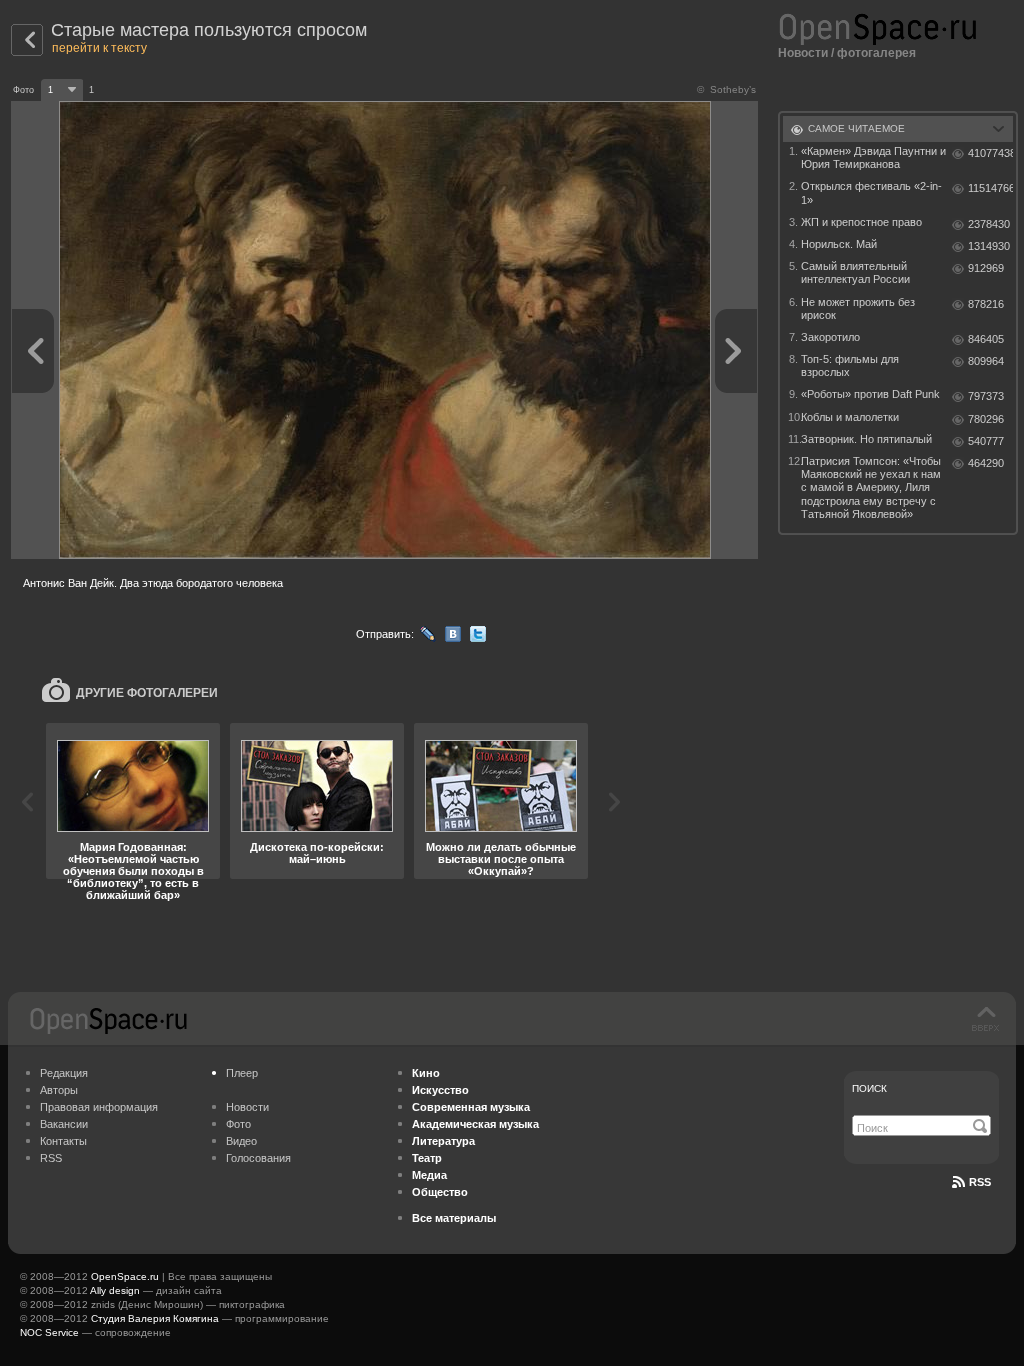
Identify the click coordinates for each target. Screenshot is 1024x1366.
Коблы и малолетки (850, 417)
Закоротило (830, 337)
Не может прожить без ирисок (858, 308)
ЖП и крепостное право (861, 222)
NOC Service (49, 1332)
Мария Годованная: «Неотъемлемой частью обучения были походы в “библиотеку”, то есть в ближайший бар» (133, 871)
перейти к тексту (99, 48)
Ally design (115, 1290)
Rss (980, 1182)
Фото (238, 1124)
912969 (986, 268)
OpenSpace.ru (125, 1276)
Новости (803, 53)
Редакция (64, 1073)
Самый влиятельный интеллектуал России (855, 272)
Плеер (242, 1073)
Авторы (59, 1090)
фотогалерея (876, 53)
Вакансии (64, 1124)
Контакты (63, 1141)
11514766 (990, 188)
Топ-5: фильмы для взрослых (850, 365)
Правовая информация (99, 1107)
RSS (51, 1158)
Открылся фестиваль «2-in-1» (871, 192)
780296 (986, 419)
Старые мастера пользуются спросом (209, 30)
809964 (986, 361)
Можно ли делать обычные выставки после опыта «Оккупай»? (501, 859)
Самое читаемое (856, 128)
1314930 (989, 246)
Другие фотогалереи (147, 693)
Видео (241, 1141)
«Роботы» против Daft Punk (870, 394)
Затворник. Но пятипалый (866, 439)
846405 (986, 339)
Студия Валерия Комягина (155, 1318)
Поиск (869, 1088)
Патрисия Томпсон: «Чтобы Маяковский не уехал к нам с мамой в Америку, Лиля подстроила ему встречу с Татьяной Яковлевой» (871, 487)
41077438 (990, 153)
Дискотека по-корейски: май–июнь (317, 853)
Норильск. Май (839, 244)
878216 (986, 304)
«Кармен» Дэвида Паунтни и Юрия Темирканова (873, 157)
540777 (986, 441)
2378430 (989, 224)
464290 (986, 463)
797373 (986, 396)
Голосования (258, 1158)
